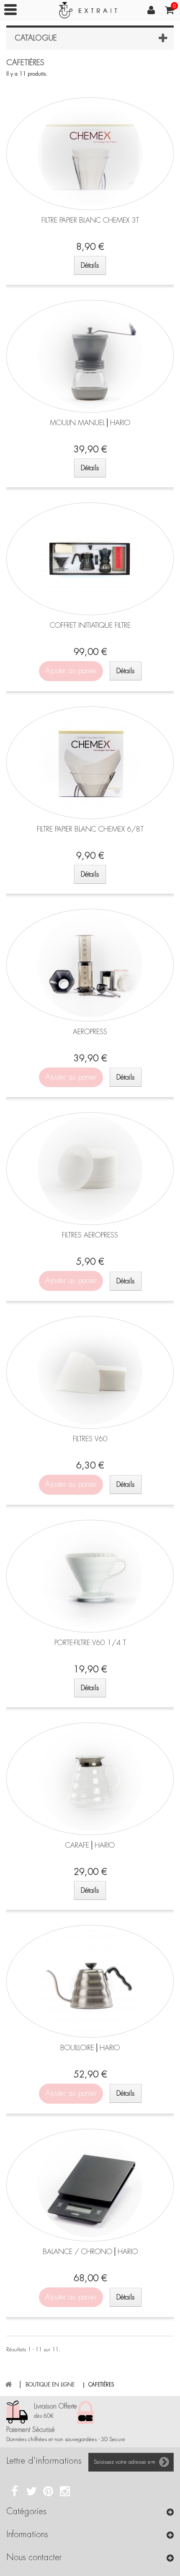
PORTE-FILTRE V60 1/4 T (90, 1643)
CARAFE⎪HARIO (90, 1845)
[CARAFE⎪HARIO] (90, 1779)
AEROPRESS (90, 1032)
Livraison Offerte (55, 2406)
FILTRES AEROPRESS (90, 1235)
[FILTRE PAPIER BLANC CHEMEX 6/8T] (90, 763)
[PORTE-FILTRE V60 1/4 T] (90, 1576)
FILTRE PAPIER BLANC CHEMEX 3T (90, 220)
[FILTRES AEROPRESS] (90, 1169)
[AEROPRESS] (90, 965)
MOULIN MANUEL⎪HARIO (90, 423)
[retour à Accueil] (8, 2385)
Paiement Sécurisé (31, 2430)
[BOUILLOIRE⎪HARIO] (90, 1981)
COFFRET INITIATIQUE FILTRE (90, 625)
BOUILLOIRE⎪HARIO (90, 2048)
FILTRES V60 (90, 1439)
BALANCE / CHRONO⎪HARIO (90, 2251)
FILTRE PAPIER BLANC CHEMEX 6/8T (90, 829)
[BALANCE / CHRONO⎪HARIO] (90, 2185)
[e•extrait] (90, 13)
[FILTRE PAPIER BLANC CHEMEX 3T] (90, 154)
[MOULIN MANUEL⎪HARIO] (90, 356)
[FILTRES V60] (90, 1372)
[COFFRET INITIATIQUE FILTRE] (90, 559)
